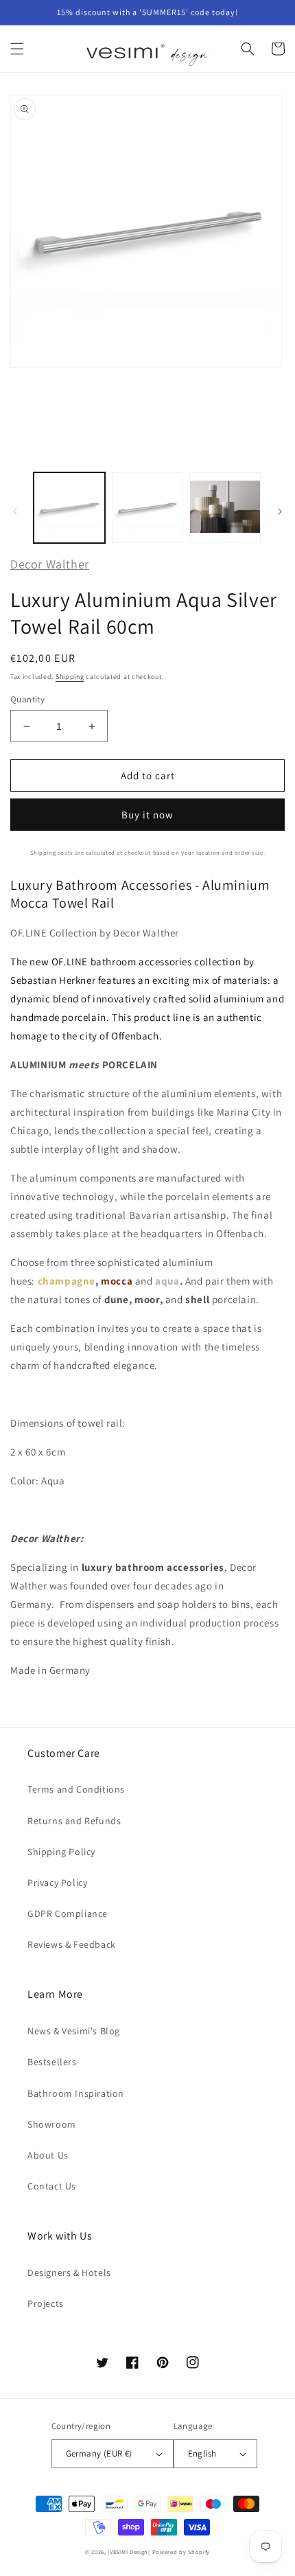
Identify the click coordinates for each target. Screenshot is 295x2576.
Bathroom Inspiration (76, 2093)
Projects (46, 2303)
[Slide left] (15, 511)
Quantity (27, 699)
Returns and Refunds (74, 1821)
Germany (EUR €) (99, 2453)
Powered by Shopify (181, 2552)
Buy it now (147, 815)
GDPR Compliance (68, 1913)
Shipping (70, 677)
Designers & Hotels (69, 2273)
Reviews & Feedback (72, 1944)
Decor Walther (50, 564)
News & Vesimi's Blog (74, 2031)
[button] (17, 49)
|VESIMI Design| (129, 2552)
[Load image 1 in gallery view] (69, 508)
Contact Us (52, 2186)
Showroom (52, 2124)
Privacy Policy (57, 1883)
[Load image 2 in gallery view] (147, 508)
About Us (48, 2155)
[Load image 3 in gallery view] (225, 508)
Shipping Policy (61, 1852)
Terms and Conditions (76, 1789)
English (202, 2453)
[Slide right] (280, 511)
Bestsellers (52, 2062)
